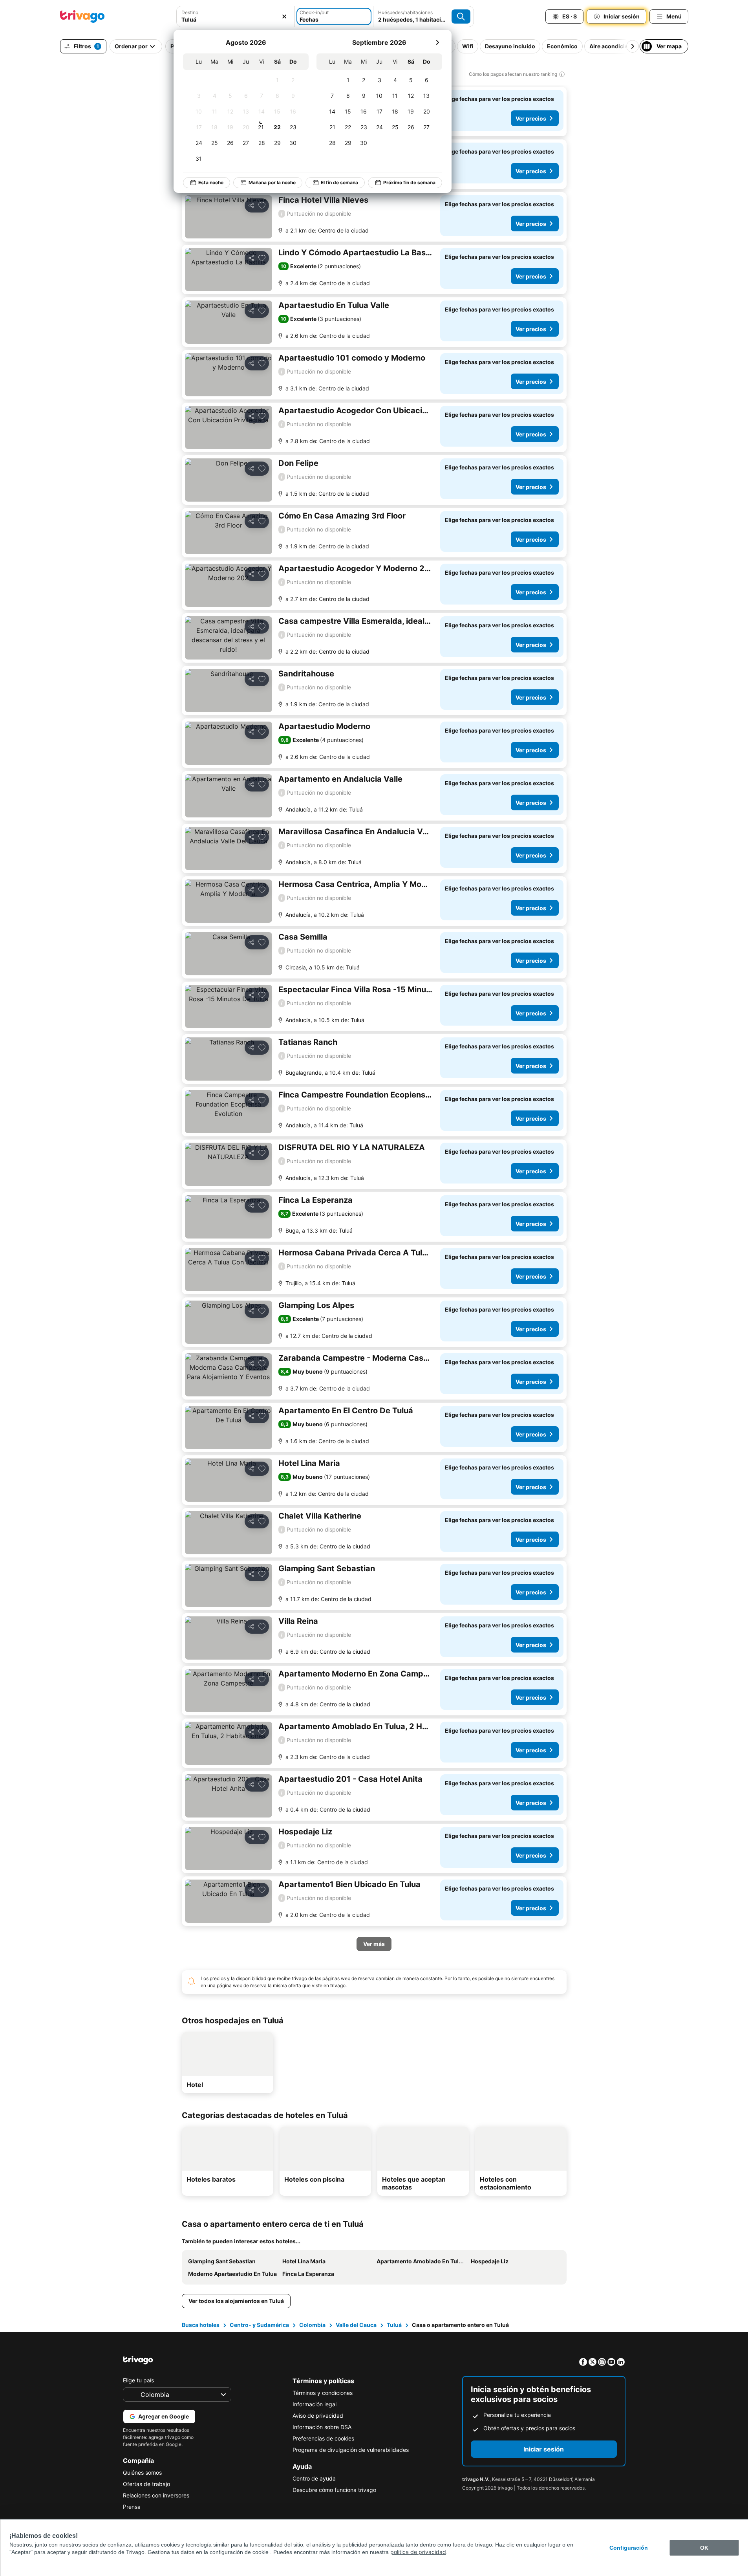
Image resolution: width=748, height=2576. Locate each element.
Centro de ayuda (314, 2478)
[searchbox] (236, 19)
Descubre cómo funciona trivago (334, 2490)
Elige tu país (138, 2380)
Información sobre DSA (322, 2427)
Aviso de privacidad (318, 2416)
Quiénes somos (142, 2472)
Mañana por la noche (272, 182)
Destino (190, 12)
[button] (236, 16)
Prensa (132, 2507)
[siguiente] (437, 42)
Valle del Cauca (356, 2325)
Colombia (312, 2325)
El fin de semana (339, 182)
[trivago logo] (82, 16)
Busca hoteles (201, 2325)
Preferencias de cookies (323, 2438)
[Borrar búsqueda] (284, 16)
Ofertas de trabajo (146, 2484)
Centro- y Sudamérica (259, 2325)
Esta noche (211, 182)
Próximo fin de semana (409, 182)
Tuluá (394, 2325)
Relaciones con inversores (156, 2495)
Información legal (315, 2404)
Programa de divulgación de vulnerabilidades (351, 2450)
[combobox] (236, 16)
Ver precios (531, 118)
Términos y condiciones (323, 2393)
